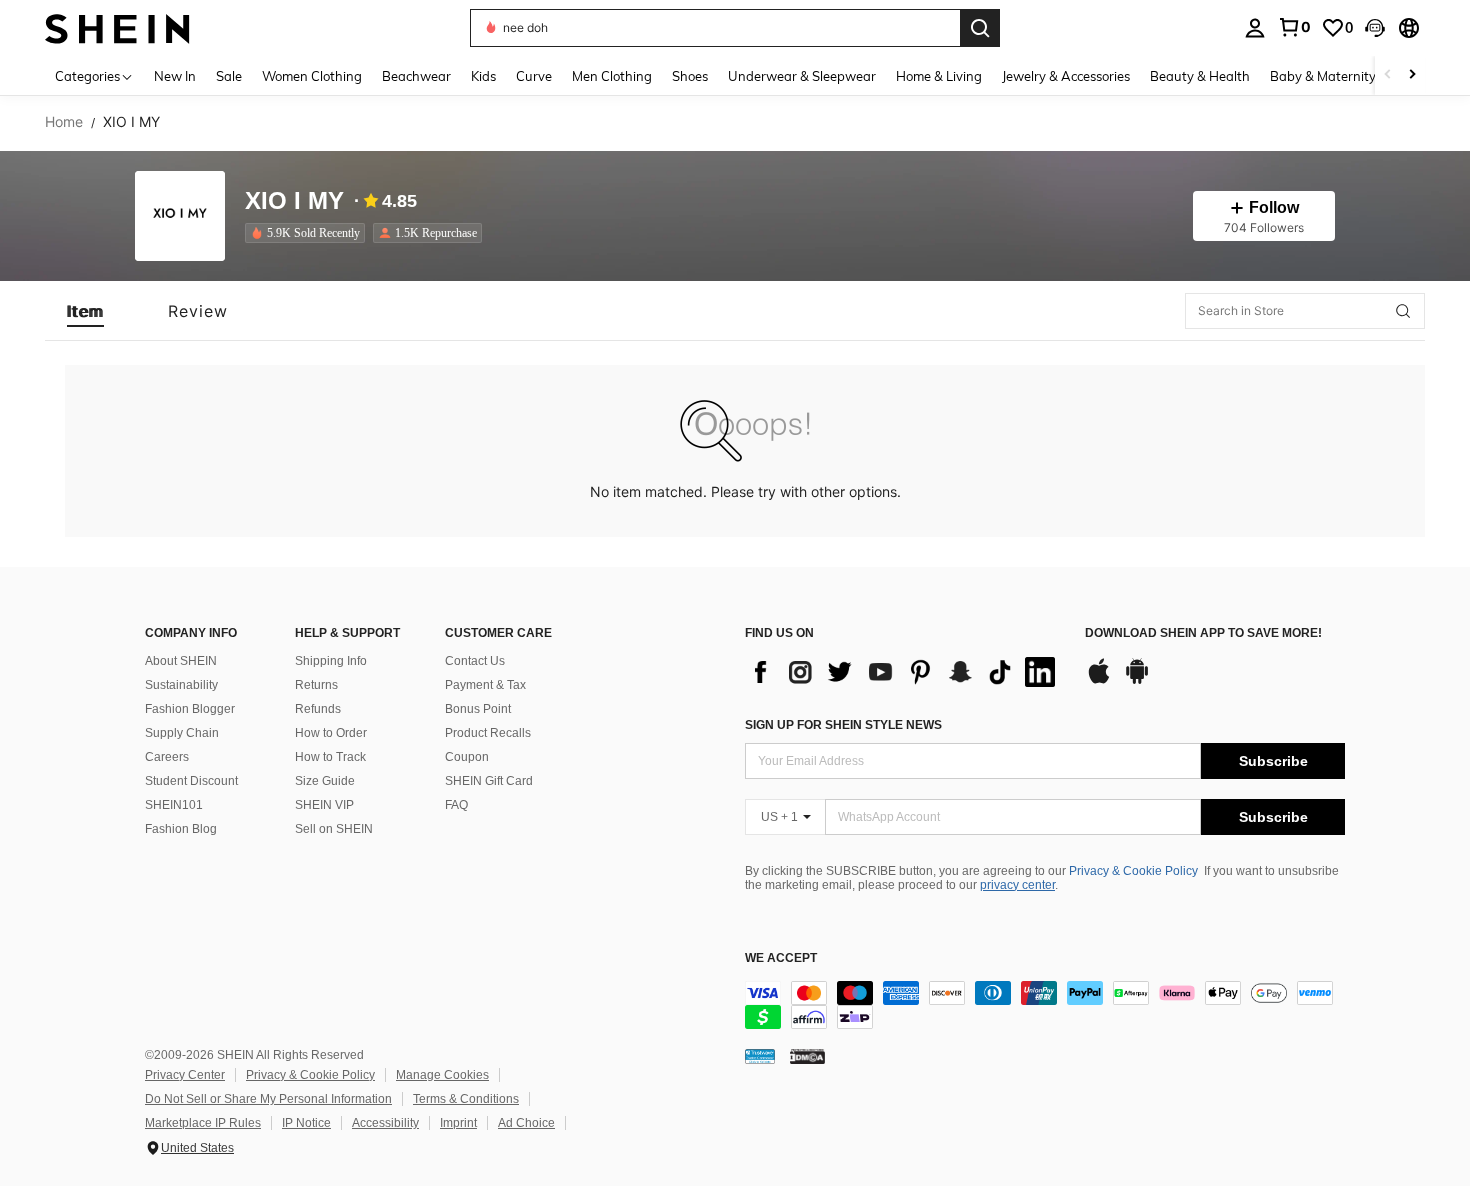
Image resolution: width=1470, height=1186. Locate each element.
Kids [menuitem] (483, 76)
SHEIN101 (174, 805)
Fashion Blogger (190, 709)
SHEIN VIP (324, 805)
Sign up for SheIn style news (843, 725)
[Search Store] (1403, 311)
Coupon (467, 757)
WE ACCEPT (781, 958)
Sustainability (181, 685)
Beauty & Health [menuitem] (1200, 76)
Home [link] (64, 122)
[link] (1294, 27)
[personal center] (1255, 28)
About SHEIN (181, 661)
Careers (167, 757)
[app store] (1099, 681)
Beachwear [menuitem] (416, 76)
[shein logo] (117, 27)
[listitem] (309, 233)
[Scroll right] (1412, 75)
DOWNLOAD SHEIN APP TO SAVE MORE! (1203, 633)
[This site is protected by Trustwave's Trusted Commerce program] (760, 1056)
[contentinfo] (1045, 1005)
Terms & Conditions (466, 1099)
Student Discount (191, 781)
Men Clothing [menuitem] (612, 76)
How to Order (331, 733)
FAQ (456, 805)
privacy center (1017, 885)
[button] (1375, 28)
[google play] (1137, 681)
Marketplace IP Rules (203, 1123)
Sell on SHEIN (334, 829)
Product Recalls (488, 733)
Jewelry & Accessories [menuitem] (1066, 76)
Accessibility (385, 1123)
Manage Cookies (442, 1075)
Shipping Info (331, 661)
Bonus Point (478, 709)
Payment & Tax (485, 685)
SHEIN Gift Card (489, 781)
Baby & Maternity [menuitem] (1323, 76)
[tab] (85, 311)
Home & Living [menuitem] (939, 76)
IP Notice (306, 1123)
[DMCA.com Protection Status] (807, 1056)
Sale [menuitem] (229, 76)
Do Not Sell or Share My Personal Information (268, 1099)
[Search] (980, 28)
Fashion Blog (181, 829)
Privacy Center (185, 1075)
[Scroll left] (1388, 75)
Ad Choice (526, 1123)
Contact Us (475, 661)
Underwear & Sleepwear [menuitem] (802, 76)
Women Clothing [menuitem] (312, 76)
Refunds (318, 709)
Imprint (458, 1123)
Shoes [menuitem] (690, 76)
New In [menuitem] (175, 76)
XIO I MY (294, 201)
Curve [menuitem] (534, 76)
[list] (905, 672)
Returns (316, 685)
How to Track (330, 757)
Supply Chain (182, 733)
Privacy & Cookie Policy (1133, 871)
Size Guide (325, 781)
